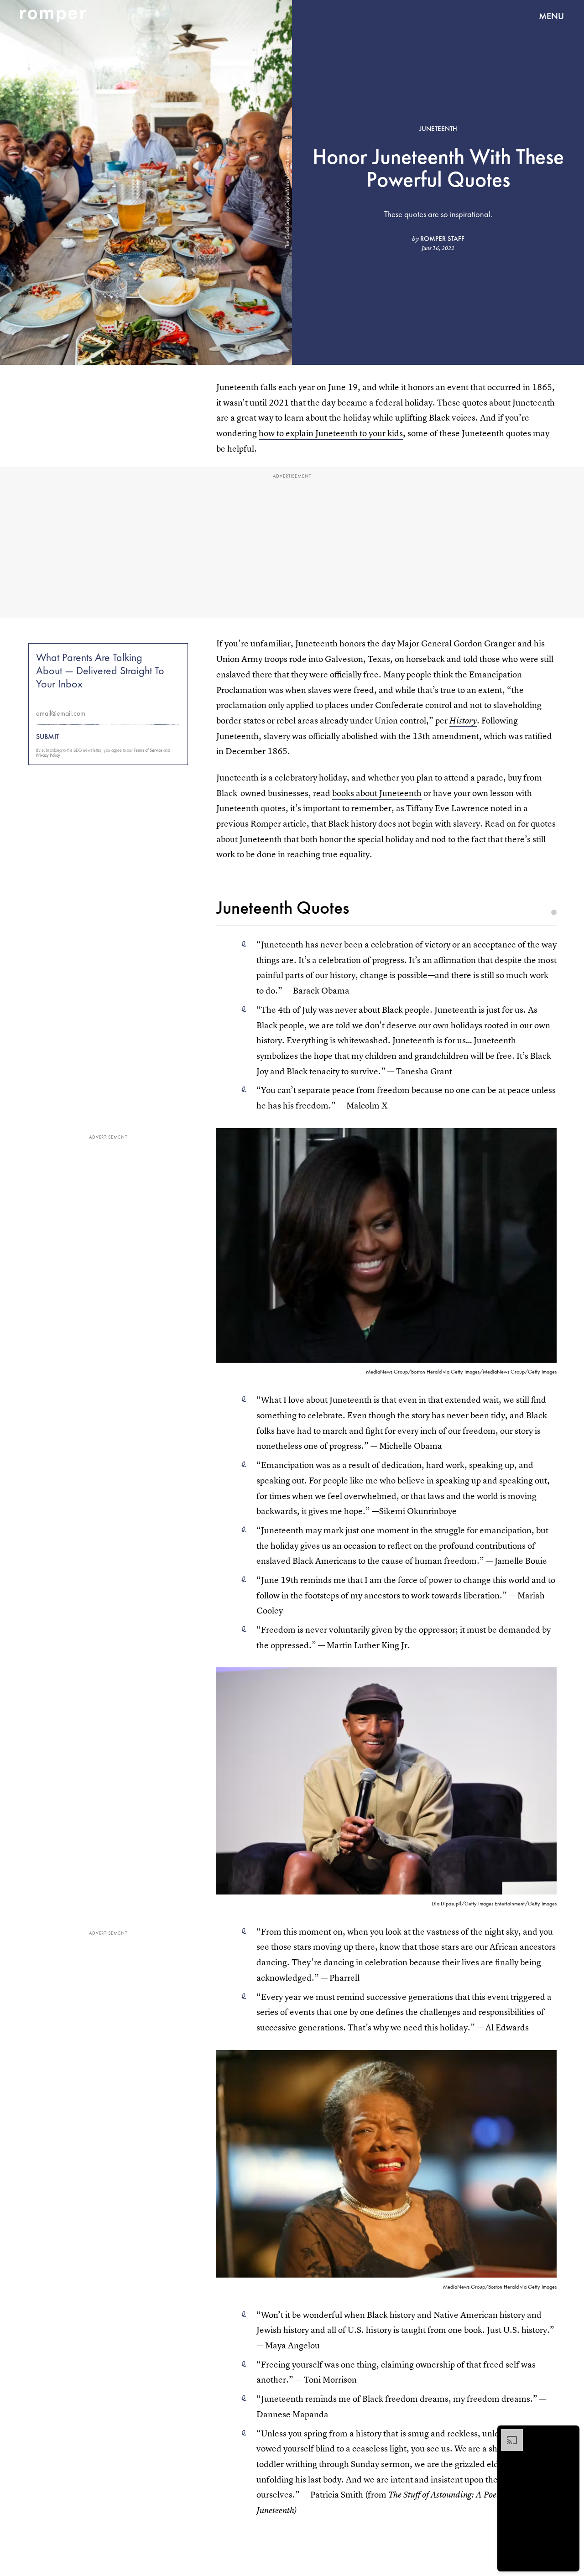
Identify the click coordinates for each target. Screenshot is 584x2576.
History (463, 721)
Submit (48, 737)
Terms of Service (148, 750)
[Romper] (53, 16)
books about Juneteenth (377, 793)
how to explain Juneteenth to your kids (331, 433)
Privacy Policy (48, 755)
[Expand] (507, 2434)
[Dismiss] (569, 2434)
